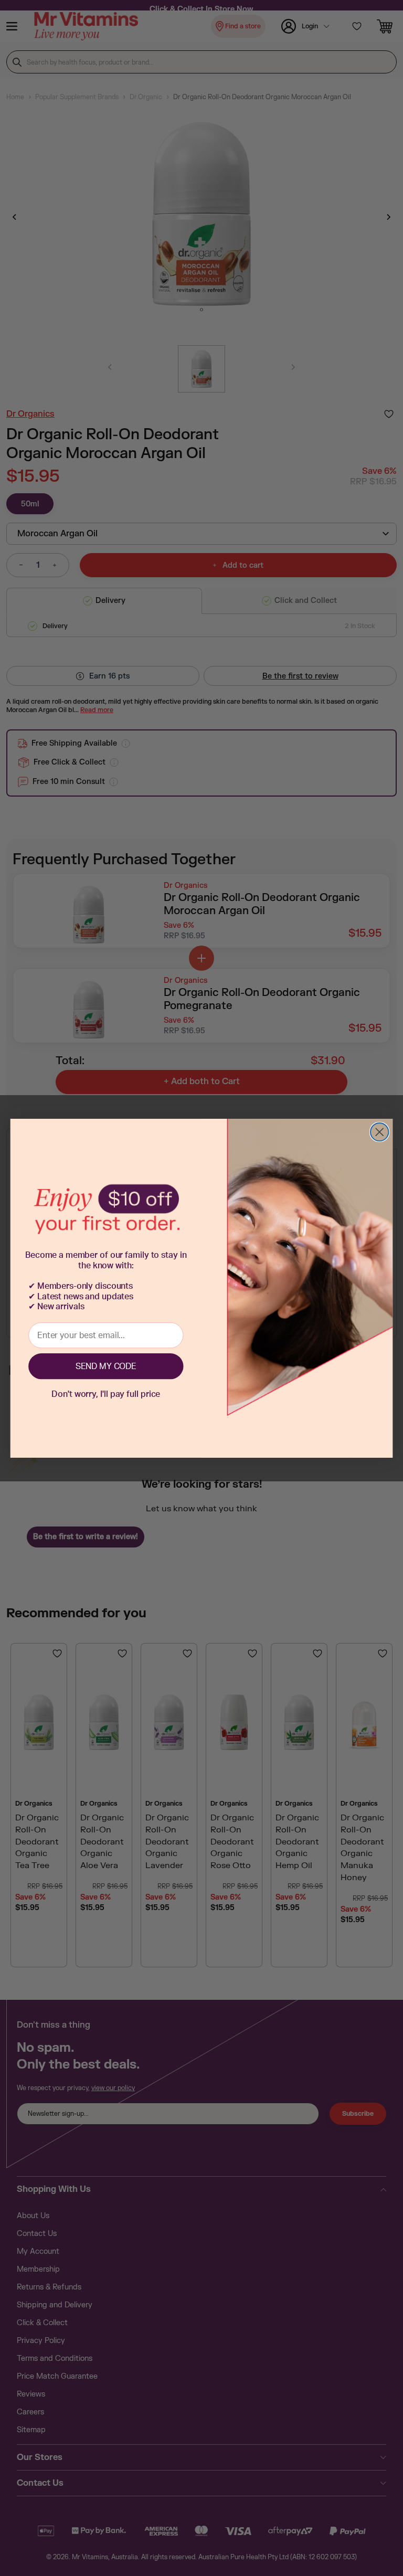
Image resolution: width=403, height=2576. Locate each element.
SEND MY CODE (106, 1366)
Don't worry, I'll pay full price (106, 1394)
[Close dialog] (379, 1132)
